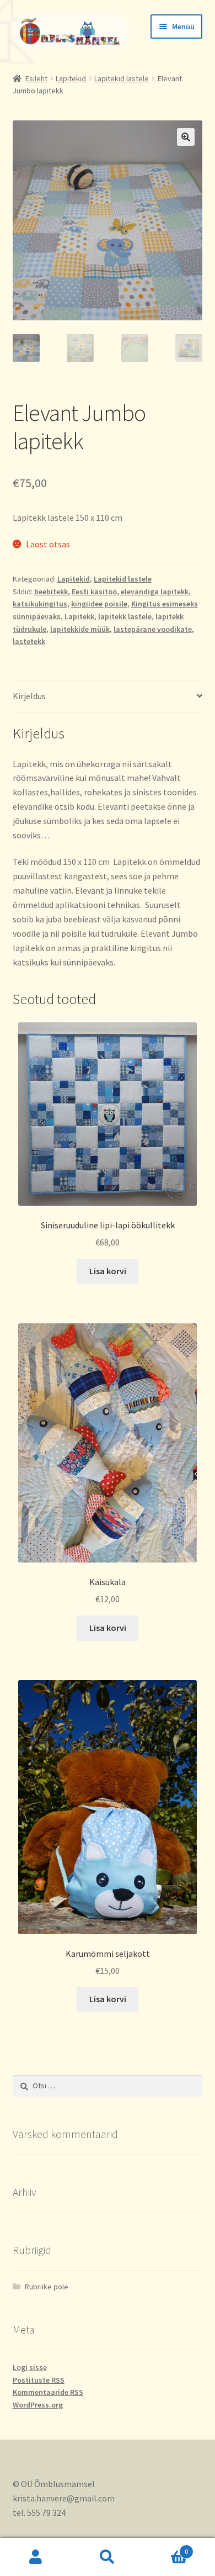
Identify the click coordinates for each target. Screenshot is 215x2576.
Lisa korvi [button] (108, 1271)
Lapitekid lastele (122, 78)
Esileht (36, 78)
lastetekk (29, 641)
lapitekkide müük (80, 629)
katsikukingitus (40, 604)
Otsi (108, 2557)
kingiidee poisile (99, 604)
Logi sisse (30, 2367)
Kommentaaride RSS (48, 2392)
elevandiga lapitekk (155, 592)
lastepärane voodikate (153, 629)
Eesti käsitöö (94, 592)
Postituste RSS (39, 2380)
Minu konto (36, 2557)
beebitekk (51, 592)
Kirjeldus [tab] (29, 696)
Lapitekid (71, 78)
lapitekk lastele (125, 616)
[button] (186, 137)
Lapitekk (79, 616)
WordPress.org (38, 2405)
